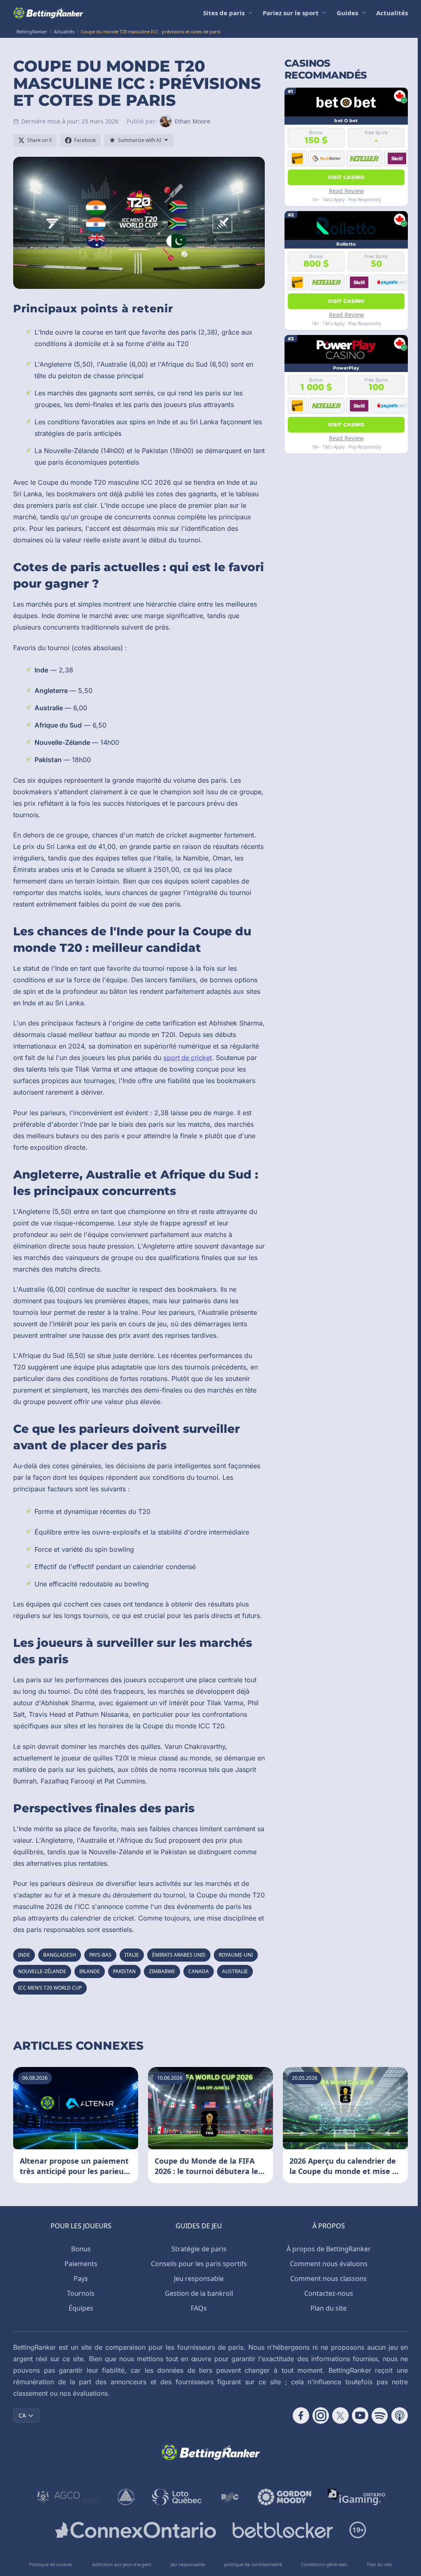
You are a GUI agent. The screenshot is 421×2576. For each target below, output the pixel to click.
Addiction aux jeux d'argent (122, 2564)
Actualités (392, 13)
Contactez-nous (329, 2293)
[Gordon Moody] (285, 2497)
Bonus (81, 2249)
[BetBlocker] (283, 2530)
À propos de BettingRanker (329, 2249)
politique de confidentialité (253, 2564)
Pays (81, 2278)
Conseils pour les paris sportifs (199, 2264)
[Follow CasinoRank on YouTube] (360, 2416)
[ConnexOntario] (136, 2530)
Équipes (81, 2308)
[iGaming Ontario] (357, 2497)
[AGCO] (68, 2497)
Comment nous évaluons (329, 2264)
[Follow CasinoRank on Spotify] (380, 2416)
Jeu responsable (199, 2278)
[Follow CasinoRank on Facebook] (301, 2416)
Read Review (346, 191)
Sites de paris (224, 13)
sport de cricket (187, 1058)
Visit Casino (346, 177)
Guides (347, 13)
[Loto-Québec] (177, 2497)
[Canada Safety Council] (127, 2497)
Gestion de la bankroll (199, 2293)
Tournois (81, 2293)
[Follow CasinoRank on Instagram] (321, 2416)
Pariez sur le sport (291, 13)
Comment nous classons (328, 2278)
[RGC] (230, 2497)
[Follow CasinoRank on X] (340, 2416)
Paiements (81, 2264)
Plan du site (328, 2308)
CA (22, 2415)
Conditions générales (324, 2564)
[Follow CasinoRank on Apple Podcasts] (400, 2416)
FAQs (199, 2308)
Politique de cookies (51, 2564)
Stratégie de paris (199, 2249)
